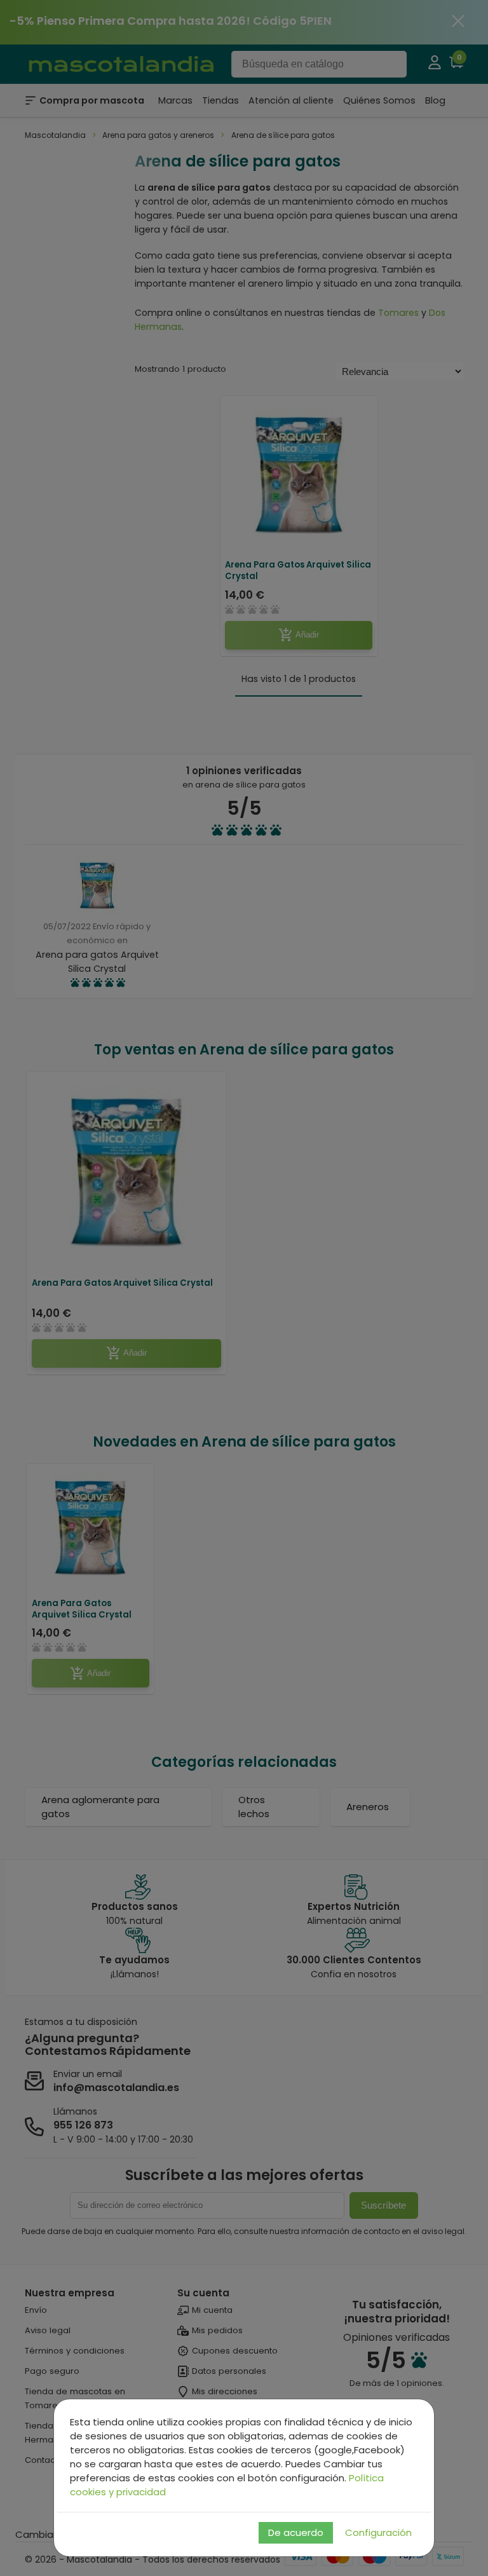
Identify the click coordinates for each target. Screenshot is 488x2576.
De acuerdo (296, 2532)
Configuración (378, 2532)
